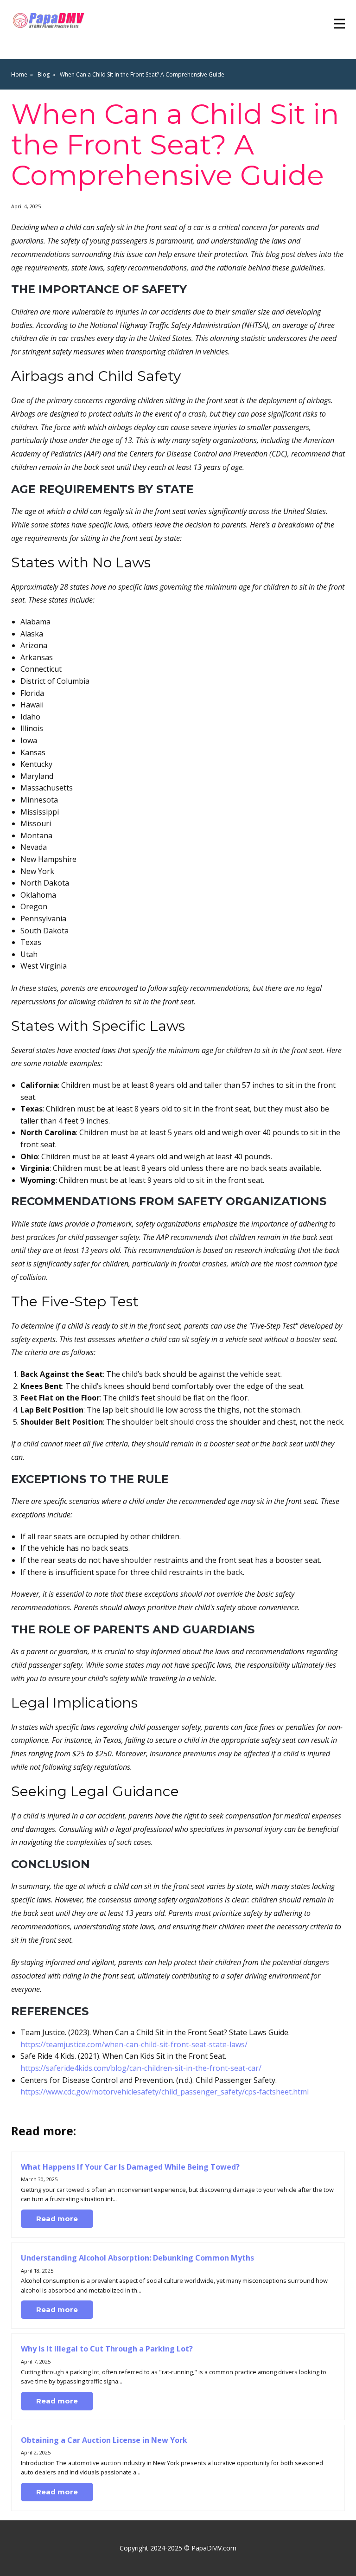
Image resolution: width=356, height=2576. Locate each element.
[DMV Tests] (50, 21)
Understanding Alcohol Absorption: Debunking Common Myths (137, 2258)
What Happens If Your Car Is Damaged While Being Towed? (130, 2167)
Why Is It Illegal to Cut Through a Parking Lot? (107, 2349)
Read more (57, 2219)
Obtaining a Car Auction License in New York (104, 2440)
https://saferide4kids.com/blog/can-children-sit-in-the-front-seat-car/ (141, 2068)
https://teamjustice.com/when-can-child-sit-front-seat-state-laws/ (134, 2044)
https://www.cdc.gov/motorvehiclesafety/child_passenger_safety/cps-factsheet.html (165, 2092)
